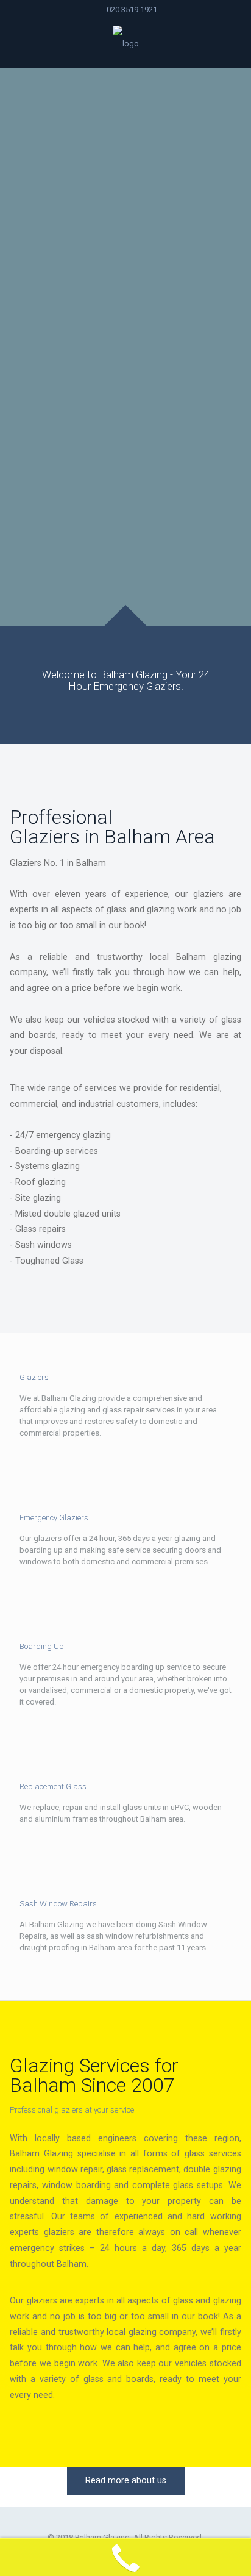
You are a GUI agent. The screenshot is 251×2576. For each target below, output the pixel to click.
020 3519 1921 (132, 9)
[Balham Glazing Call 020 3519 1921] (125, 43)
